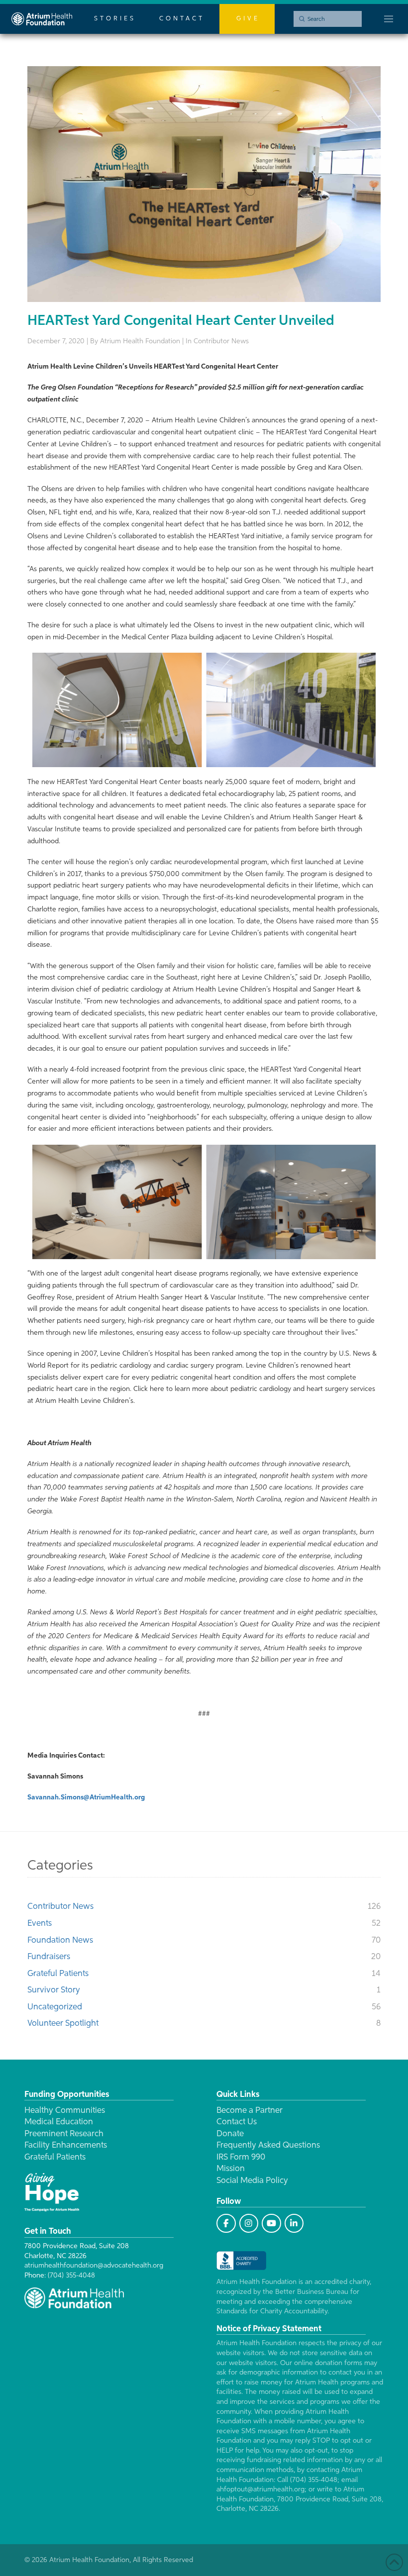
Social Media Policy (252, 2181)
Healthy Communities (65, 2111)
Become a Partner (250, 2111)
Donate (230, 2134)
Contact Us (237, 2122)
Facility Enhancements (66, 2145)
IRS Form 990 (241, 2157)
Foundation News (60, 1940)
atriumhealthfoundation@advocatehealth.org (94, 2266)
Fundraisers (49, 1957)
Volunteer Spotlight (63, 2024)
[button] (389, 19)
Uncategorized (55, 2007)
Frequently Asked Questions (268, 2145)
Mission (231, 2169)
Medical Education (59, 2122)
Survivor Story (54, 1990)
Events (40, 1924)
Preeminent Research (64, 2134)
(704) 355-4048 (71, 2276)
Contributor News (60, 1907)
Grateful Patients (58, 1974)
